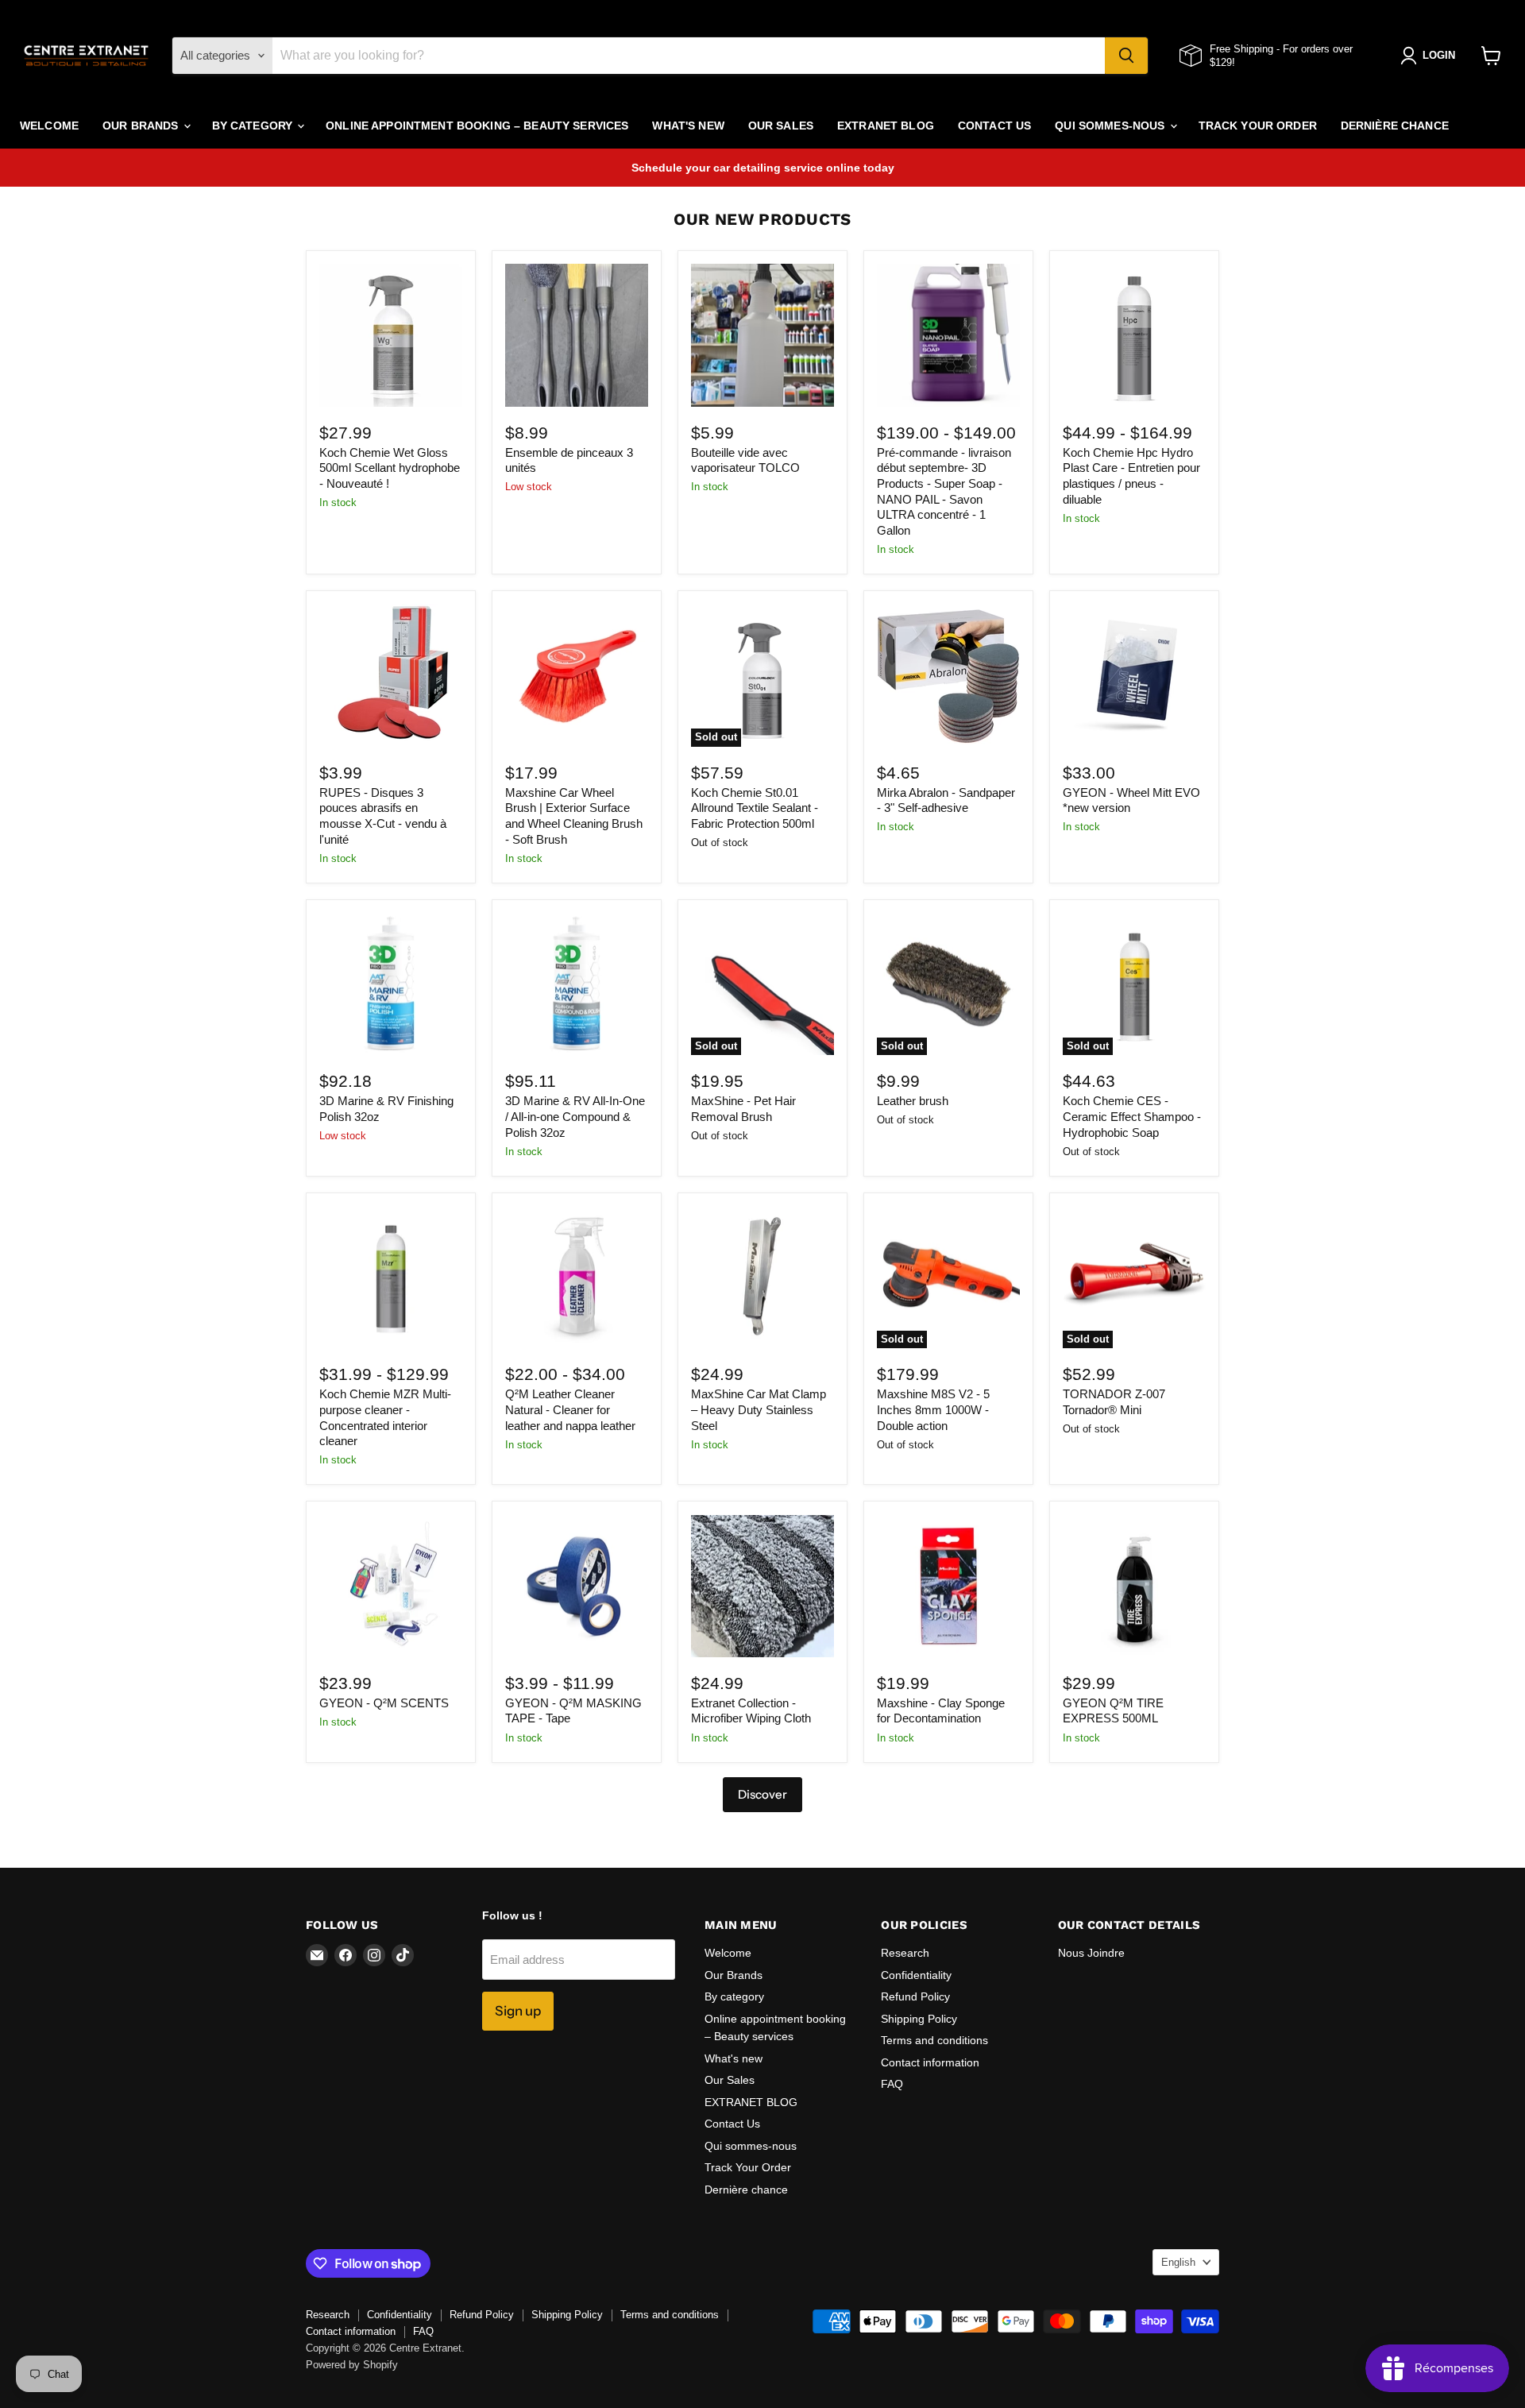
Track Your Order (1258, 126)
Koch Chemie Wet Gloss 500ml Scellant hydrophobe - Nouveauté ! (390, 468)
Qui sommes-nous (1111, 126)
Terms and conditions (934, 2040)
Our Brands (142, 126)
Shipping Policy (919, 2019)
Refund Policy (915, 1996)
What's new (688, 126)
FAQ (892, 2084)
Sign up (518, 2011)
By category (254, 126)
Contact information (930, 2062)
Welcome (49, 126)
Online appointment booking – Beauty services (477, 126)
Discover (762, 1794)
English (1178, 2262)
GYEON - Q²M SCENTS (384, 1703)
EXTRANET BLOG (886, 126)
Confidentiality (916, 1975)
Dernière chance (1395, 126)
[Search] (1126, 56)
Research (905, 1953)
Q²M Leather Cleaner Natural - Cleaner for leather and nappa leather (570, 1409)
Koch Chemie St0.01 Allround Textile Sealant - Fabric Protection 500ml (755, 808)
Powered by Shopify (352, 2365)
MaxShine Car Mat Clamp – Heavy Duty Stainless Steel (759, 1409)
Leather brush (913, 1101)
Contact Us (994, 126)
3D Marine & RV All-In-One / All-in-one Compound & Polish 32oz (575, 1116)
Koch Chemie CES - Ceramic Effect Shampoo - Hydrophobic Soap (1132, 1116)
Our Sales (781, 126)
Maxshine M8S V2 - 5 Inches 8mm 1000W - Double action (933, 1409)
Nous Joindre (1091, 1953)
